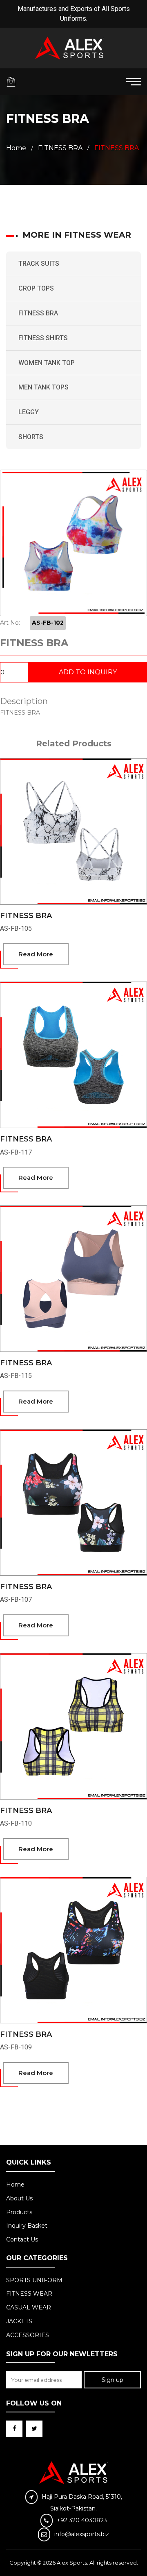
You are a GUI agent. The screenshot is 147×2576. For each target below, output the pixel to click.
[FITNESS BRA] (73, 543)
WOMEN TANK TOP (47, 363)
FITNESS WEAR (29, 2294)
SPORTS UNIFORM (34, 2280)
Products (19, 2212)
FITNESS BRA (38, 313)
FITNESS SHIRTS (43, 338)
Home (16, 148)
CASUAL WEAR (29, 2307)
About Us (19, 2198)
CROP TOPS (36, 288)
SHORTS (31, 437)
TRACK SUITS (39, 264)
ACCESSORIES (28, 2335)
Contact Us (22, 2239)
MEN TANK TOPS (43, 387)
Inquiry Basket (27, 2226)
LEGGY (29, 412)
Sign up (112, 2380)
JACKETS (19, 2321)
